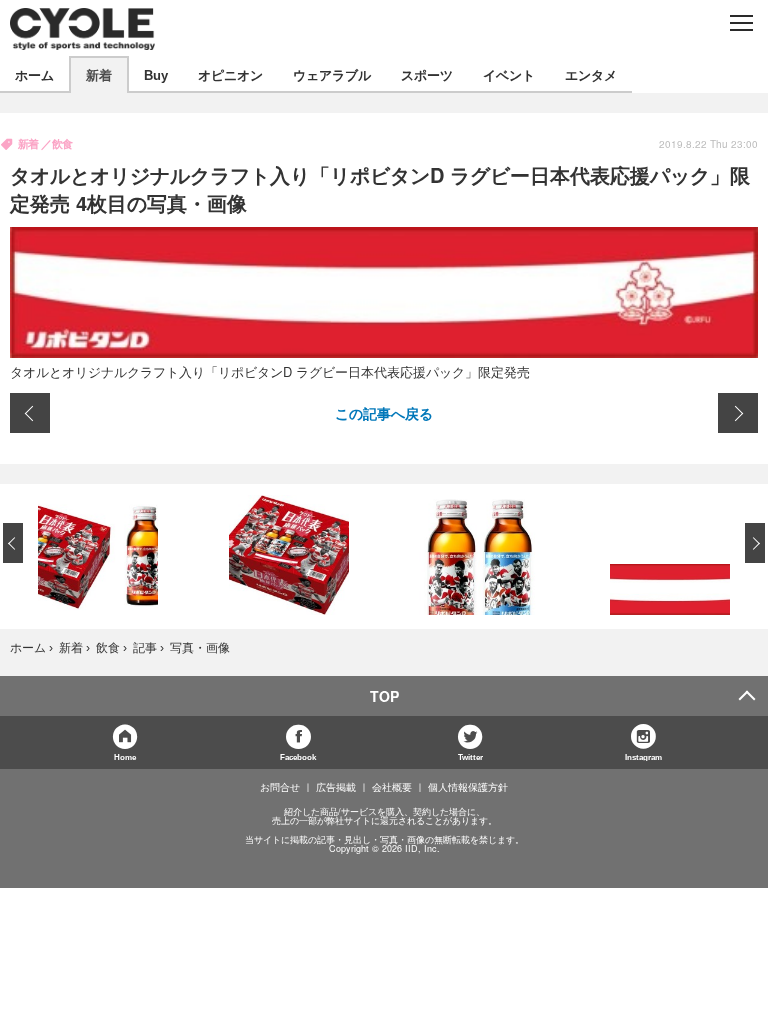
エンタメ (591, 74)
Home (125, 756)
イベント (509, 74)
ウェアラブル (332, 74)
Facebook (298, 756)
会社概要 (392, 787)
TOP (384, 696)
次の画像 (738, 413)
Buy (156, 74)
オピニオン (230, 74)
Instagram (643, 756)
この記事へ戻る (384, 413)
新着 (99, 74)
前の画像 (30, 413)
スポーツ (427, 74)
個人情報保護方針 (468, 787)
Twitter (470, 756)
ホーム (34, 74)
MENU (740, 23)
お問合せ (280, 787)
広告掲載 (336, 787)
